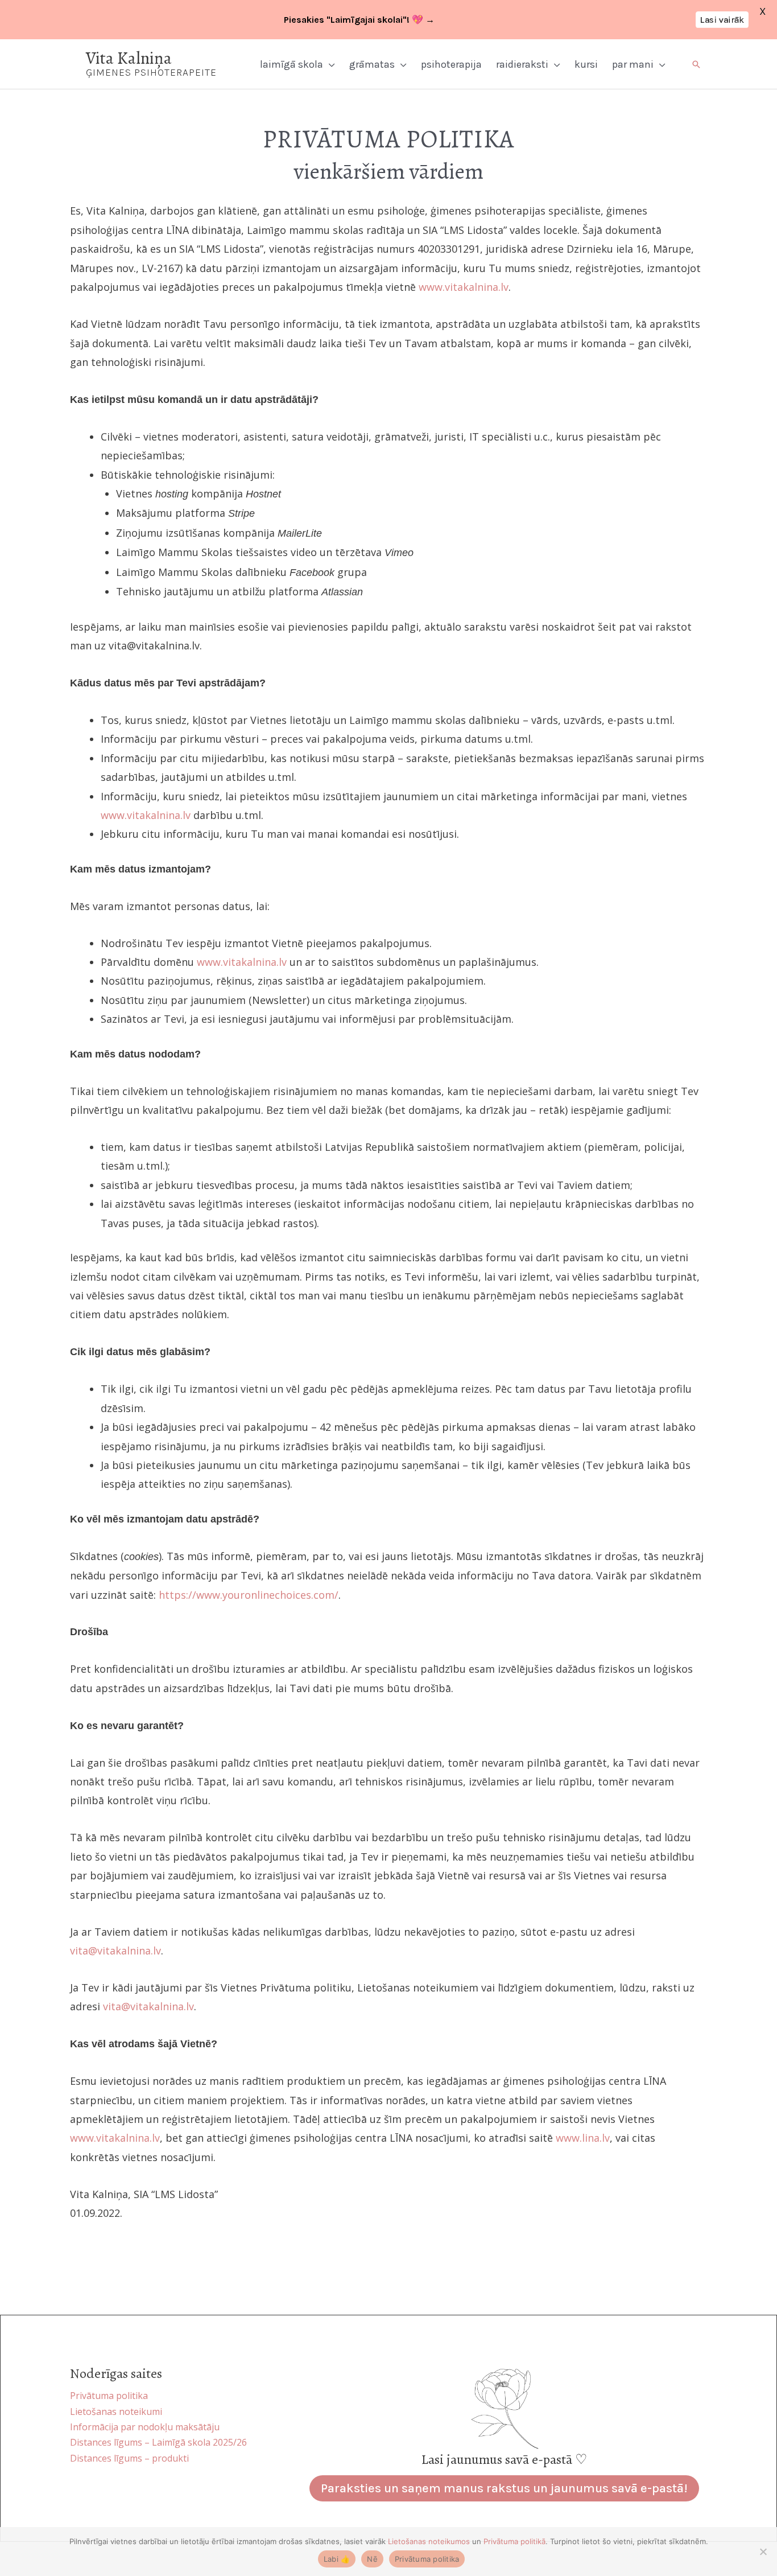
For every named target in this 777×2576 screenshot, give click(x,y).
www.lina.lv (583, 2138)
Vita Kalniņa (129, 58)
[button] (329, 64)
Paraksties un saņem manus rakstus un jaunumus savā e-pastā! (504, 2488)
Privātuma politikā (514, 2541)
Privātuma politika (427, 2559)
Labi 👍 (337, 2559)
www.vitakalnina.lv (464, 287)
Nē (372, 2559)
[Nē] (763, 2552)
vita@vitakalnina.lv (115, 1950)
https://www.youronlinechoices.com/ (249, 1595)
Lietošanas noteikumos (429, 2541)
